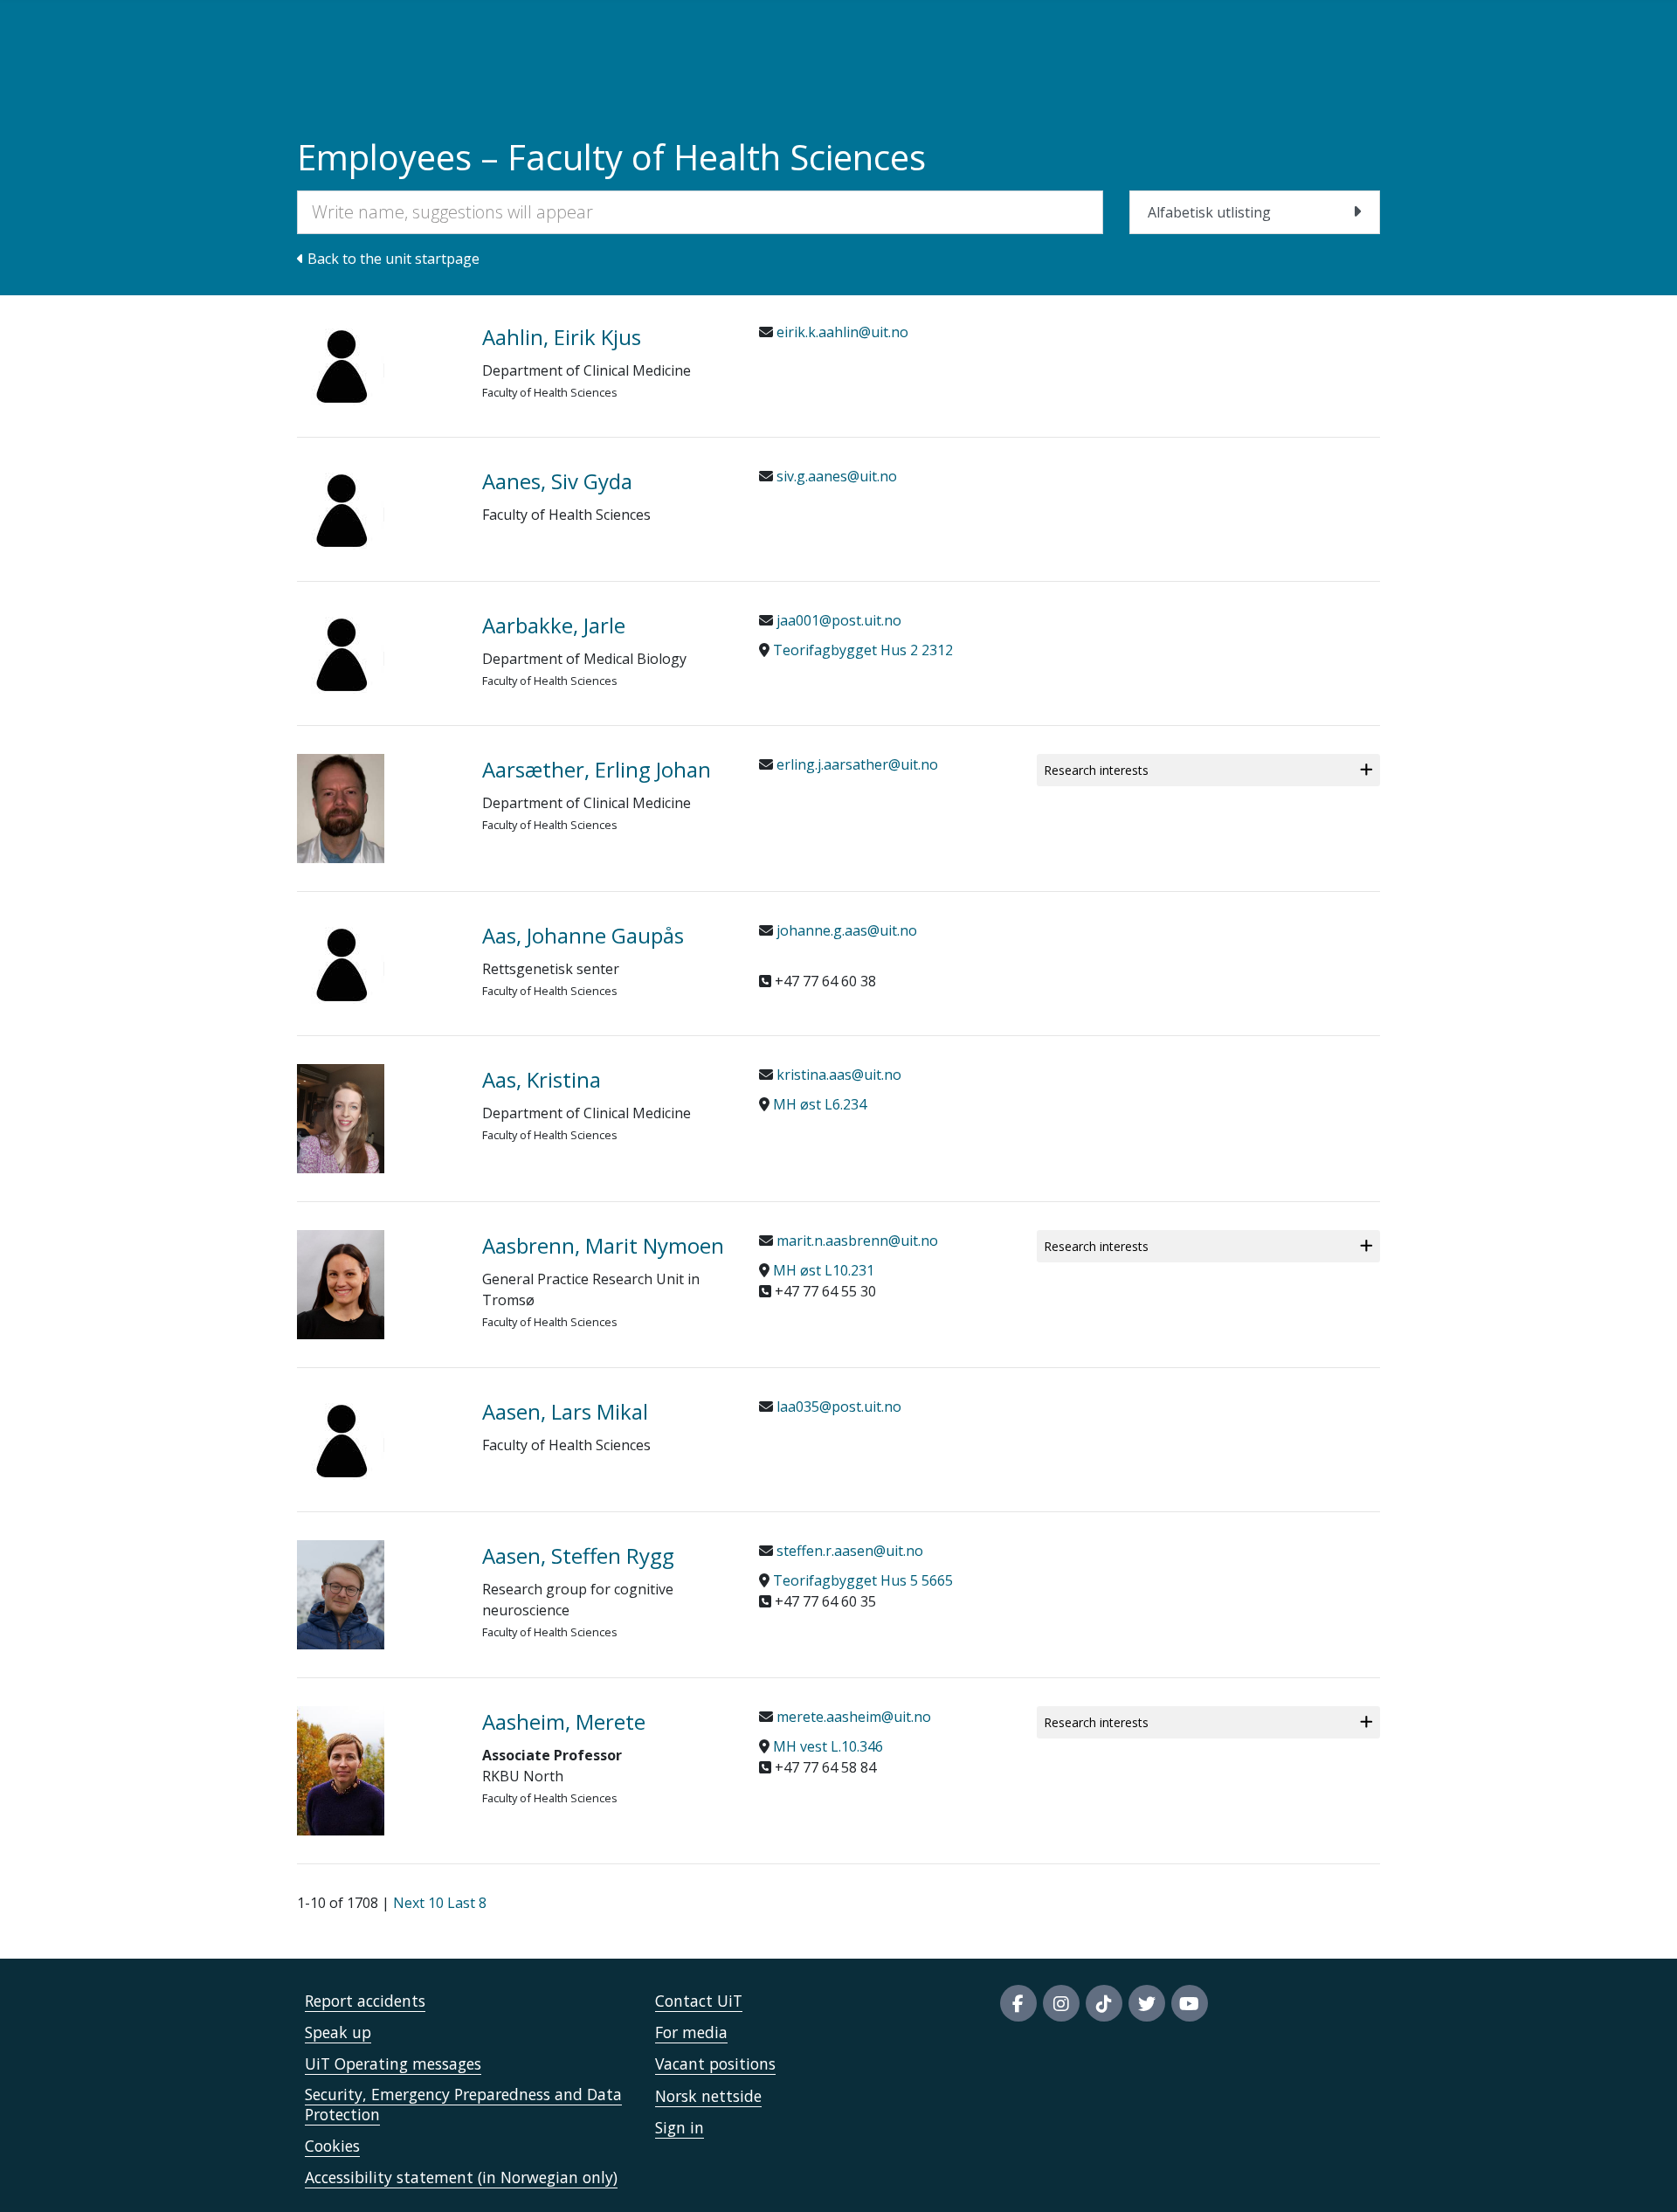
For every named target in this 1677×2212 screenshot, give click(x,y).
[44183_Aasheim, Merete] (376, 1771)
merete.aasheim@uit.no (852, 1717)
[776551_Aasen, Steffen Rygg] (376, 1595)
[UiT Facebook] (1018, 2003)
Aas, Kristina (542, 1079)
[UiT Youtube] (1190, 2003)
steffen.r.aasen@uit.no (848, 1551)
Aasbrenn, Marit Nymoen (603, 1245)
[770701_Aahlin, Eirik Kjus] (376, 365)
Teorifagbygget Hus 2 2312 (863, 650)
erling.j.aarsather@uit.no (856, 764)
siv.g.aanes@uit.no (835, 476)
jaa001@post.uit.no (837, 620)
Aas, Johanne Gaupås (583, 935)
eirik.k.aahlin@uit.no (841, 332)
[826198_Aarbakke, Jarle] (376, 653)
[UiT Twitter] (1147, 2003)
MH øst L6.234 (820, 1104)
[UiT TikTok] (1104, 2003)
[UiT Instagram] (1061, 2003)
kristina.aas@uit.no (837, 1075)
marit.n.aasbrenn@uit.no (856, 1241)
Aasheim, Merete (564, 1721)
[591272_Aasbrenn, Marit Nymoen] (376, 1285)
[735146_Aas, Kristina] (376, 1119)
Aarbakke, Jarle (554, 625)
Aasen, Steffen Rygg (578, 1555)
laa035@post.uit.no (837, 1407)
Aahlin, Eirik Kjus (562, 337)
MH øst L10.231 (824, 1270)
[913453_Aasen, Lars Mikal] (376, 1440)
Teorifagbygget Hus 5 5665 (863, 1580)
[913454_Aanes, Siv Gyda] (376, 509)
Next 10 (418, 1903)
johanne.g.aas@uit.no (845, 930)
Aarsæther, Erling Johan (597, 769)
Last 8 (467, 1903)
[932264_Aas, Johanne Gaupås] (376, 964)
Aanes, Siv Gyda (557, 481)
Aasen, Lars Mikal (565, 1411)
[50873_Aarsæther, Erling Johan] (376, 809)
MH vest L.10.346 (828, 1746)
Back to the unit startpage (392, 259)
